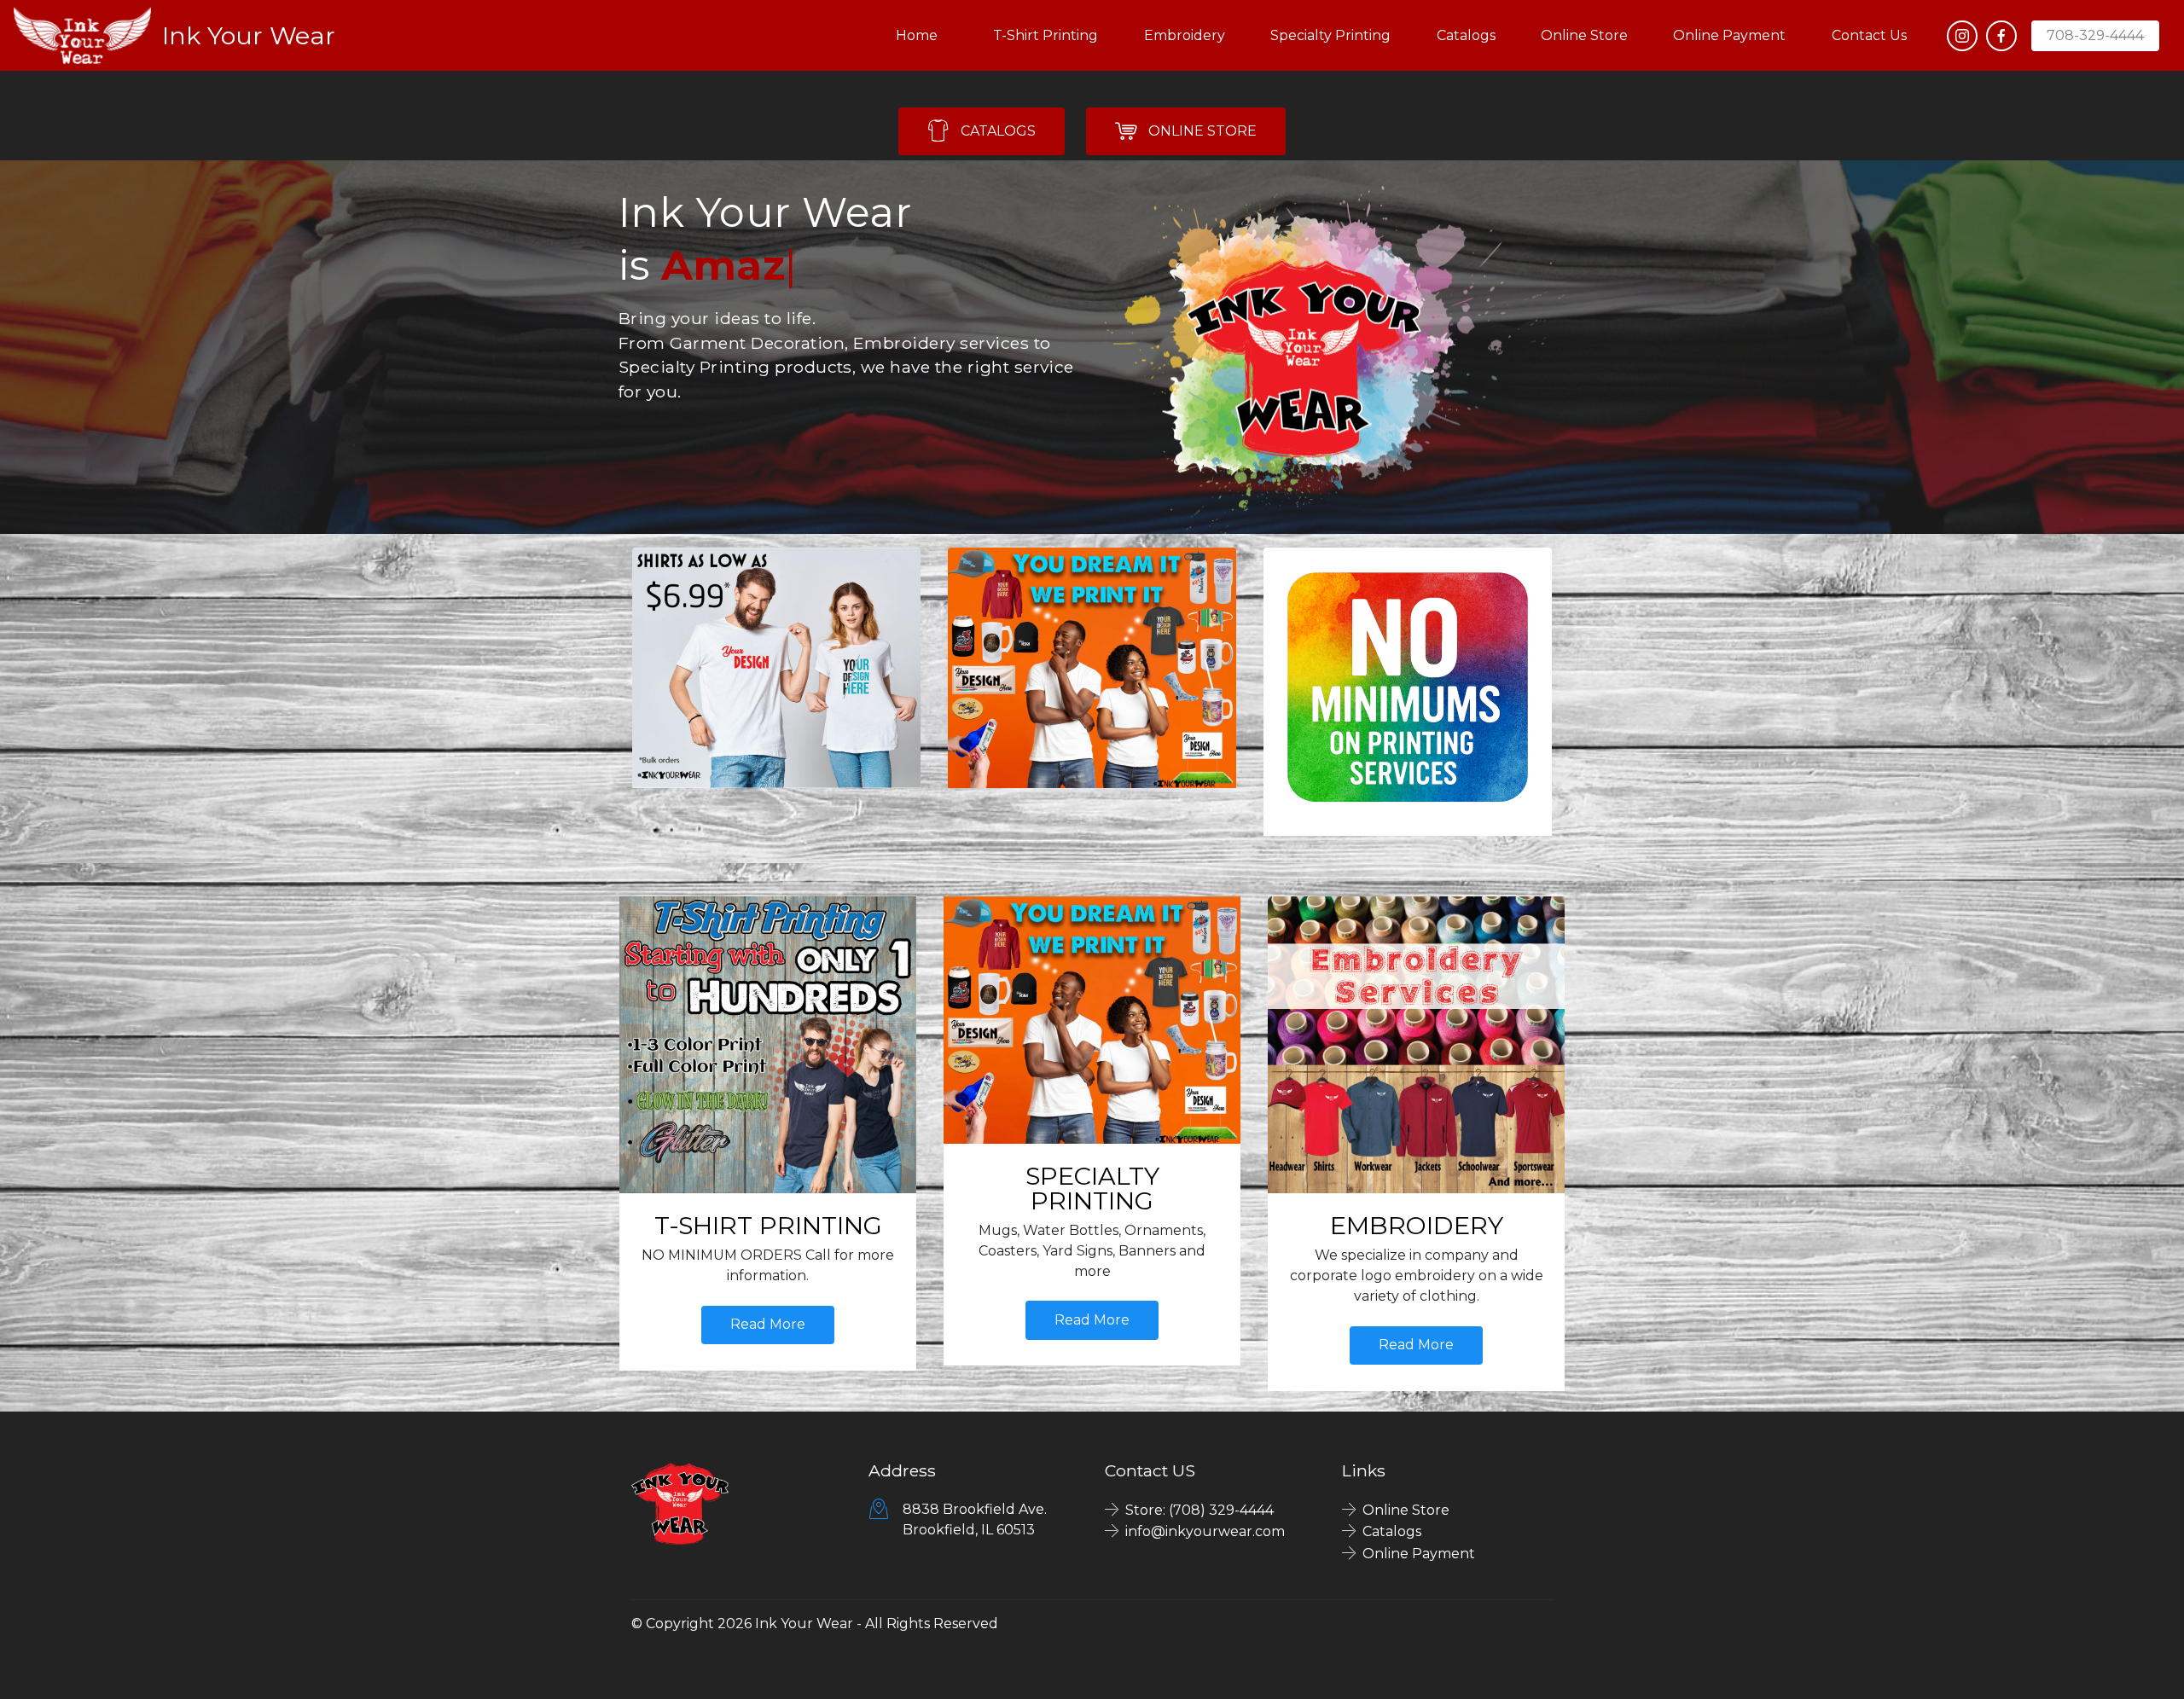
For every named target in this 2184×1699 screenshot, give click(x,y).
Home (922, 35)
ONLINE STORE (1202, 131)
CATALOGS (998, 131)
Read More (768, 1324)
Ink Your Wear (249, 35)
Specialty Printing (1330, 35)
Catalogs (1466, 35)
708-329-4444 (2095, 35)
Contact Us (1869, 35)
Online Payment (1729, 35)
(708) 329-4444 (1221, 1510)
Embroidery (1185, 35)
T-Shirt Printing (1046, 35)
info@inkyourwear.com (1205, 1531)
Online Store (1584, 35)
